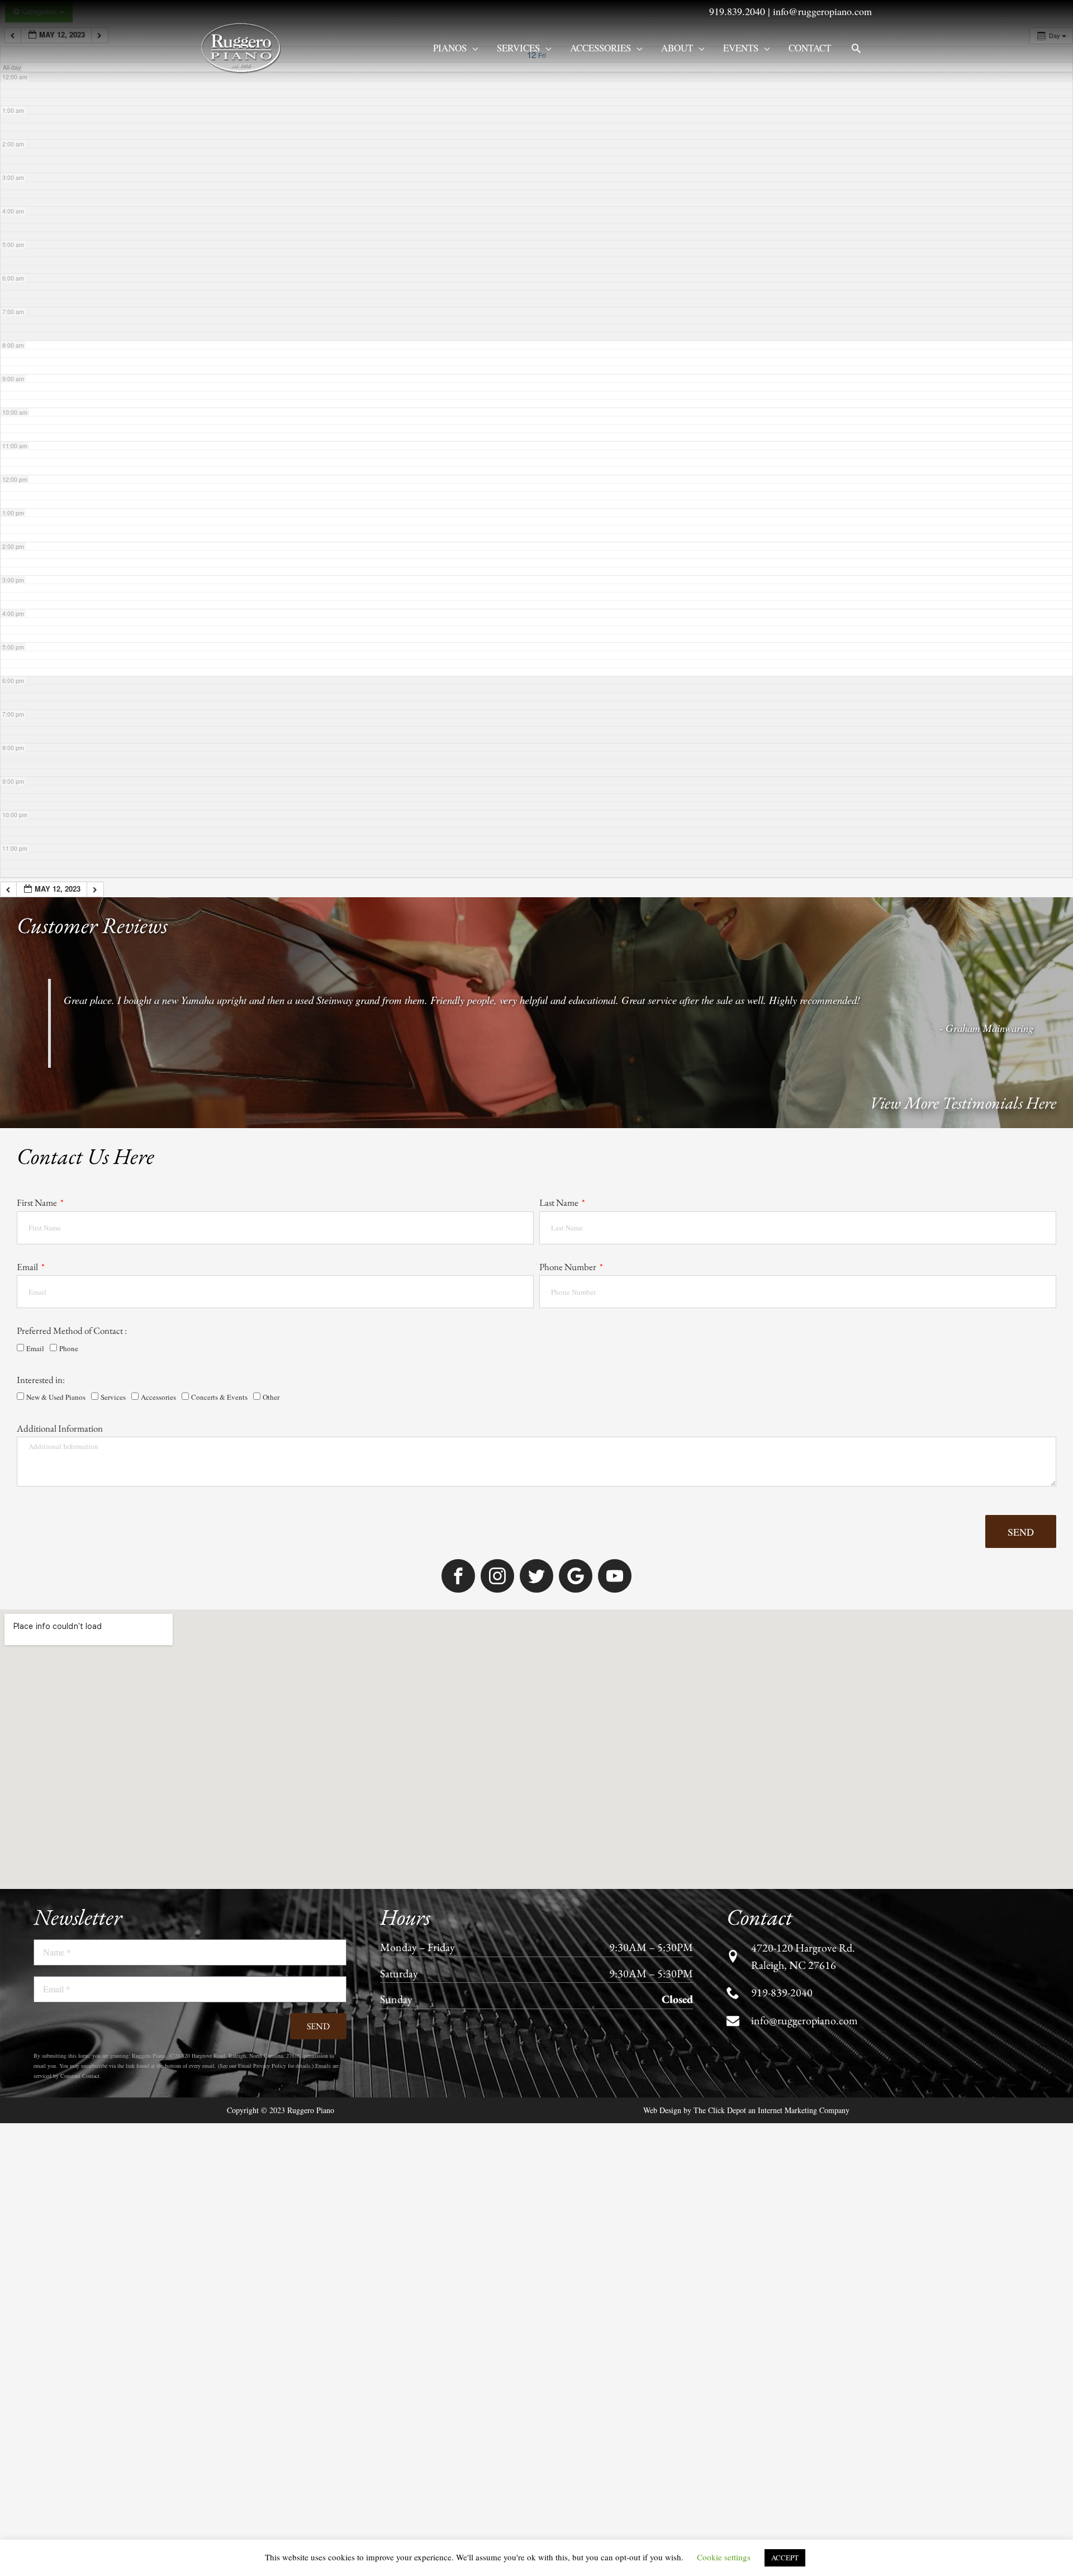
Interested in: (41, 1380)
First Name (38, 1202)
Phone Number (569, 1267)
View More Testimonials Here (963, 1103)
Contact (810, 48)
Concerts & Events (219, 1397)
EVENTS (741, 48)
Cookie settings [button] (724, 2557)
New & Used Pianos (56, 1397)
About (677, 48)
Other (271, 1397)
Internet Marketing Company (804, 2153)
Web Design (662, 2153)
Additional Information (60, 1428)
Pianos (450, 48)
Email (28, 1267)
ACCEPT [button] (785, 2558)
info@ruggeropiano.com (822, 11)
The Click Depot (720, 2153)
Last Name (560, 1202)
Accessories (600, 48)
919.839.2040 (737, 11)
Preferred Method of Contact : (72, 1330)
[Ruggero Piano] (243, 47)
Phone (69, 1348)
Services (518, 48)
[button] (856, 48)
